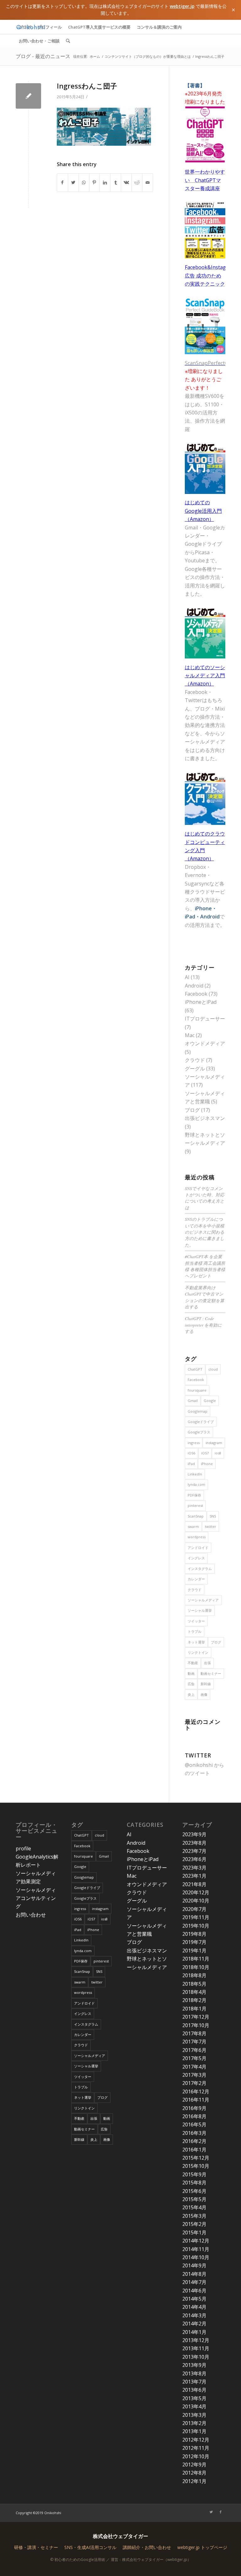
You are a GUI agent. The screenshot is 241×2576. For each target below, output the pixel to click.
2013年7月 (194, 2382)
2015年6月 (194, 2191)
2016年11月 (196, 2100)
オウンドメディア (205, 1043)
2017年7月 (194, 2042)
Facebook (196, 994)
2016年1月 (194, 2150)
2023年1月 (194, 1876)
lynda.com (196, 1484)
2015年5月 (194, 2199)
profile (23, 1848)
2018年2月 (194, 2000)
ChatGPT (195, 1369)
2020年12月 (196, 1892)
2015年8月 (194, 2183)
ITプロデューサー (205, 1019)
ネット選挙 (196, 1642)
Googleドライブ (201, 1422)
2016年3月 (194, 2133)
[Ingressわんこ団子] (28, 96)
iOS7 (205, 1453)
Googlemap (198, 1411)
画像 (204, 1694)
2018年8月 (194, 1975)
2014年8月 (194, 2274)
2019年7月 (194, 1942)
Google (210, 1401)
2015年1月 (194, 2232)
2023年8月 (194, 1843)
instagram (214, 1443)
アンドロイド (198, 1548)
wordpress (197, 1537)
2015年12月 (196, 2158)
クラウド (195, 1060)
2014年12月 (196, 2241)
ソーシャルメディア (203, 1600)
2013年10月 (196, 2357)
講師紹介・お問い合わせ (147, 2547)
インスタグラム (200, 1569)
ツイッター (196, 1621)
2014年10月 (196, 2257)
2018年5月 (194, 1984)
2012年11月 (196, 2448)
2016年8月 (194, 2116)
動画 (191, 1673)
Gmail (193, 1401)
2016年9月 (194, 2108)
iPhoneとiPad (201, 1002)
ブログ (192, 1110)
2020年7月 (194, 1909)
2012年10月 (196, 2456)
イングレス (196, 1558)
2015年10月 (196, 2166)
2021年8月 (194, 1884)
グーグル (195, 1069)
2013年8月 (194, 2373)
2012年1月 (194, 2481)
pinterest (195, 1505)
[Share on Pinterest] (95, 182)
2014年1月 (194, 2332)
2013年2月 (194, 2423)
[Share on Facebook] (62, 182)
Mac (190, 1035)
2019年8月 (194, 1934)
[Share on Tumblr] (116, 182)
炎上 (191, 1694)
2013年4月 (194, 2406)
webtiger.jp (182, 6)
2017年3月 (194, 2075)
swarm (193, 1526)
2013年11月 (196, 2348)
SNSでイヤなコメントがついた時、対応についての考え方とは (205, 1198)
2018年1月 (194, 2009)
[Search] (68, 41)
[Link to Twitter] (211, 2512)
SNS (213, 1516)
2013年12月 (196, 2340)
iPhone (207, 1464)
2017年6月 (194, 2050)
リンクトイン (198, 1652)
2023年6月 (194, 1859)
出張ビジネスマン (205, 1118)
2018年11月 (196, 1959)
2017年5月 (194, 2058)
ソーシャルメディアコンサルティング (36, 1898)
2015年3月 (194, 2216)
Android (194, 986)
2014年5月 (194, 2299)
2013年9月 (194, 2365)
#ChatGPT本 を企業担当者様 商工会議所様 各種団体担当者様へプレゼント (205, 1266)
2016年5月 (194, 2124)
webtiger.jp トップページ (202, 2547)
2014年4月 (194, 2307)
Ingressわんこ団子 (87, 86)
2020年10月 (196, 1901)
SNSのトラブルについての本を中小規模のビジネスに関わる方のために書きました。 (205, 1232)
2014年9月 (194, 2265)
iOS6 (191, 1453)
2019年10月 (196, 1926)
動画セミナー (211, 1673)
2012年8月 (194, 2473)
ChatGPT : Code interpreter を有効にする (203, 1325)
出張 (207, 1663)
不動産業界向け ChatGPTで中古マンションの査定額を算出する (205, 1297)
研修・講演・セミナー (36, 2547)
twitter (211, 1526)
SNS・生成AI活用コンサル (90, 2547)
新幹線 (206, 1684)
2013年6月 (194, 2390)
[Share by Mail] (148, 182)
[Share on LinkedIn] (105, 182)
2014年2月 (194, 2324)
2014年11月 (196, 2249)
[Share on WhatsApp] (84, 182)
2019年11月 (196, 1917)
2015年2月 (194, 2224)
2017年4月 (194, 2067)
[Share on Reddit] (137, 182)
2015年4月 (194, 2207)
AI (187, 977)
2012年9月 (194, 2465)
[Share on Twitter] (73, 182)
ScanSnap (196, 1516)
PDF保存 (194, 1495)
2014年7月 (194, 2282)
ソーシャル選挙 (200, 1610)
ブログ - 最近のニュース (43, 56)
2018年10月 (196, 1967)
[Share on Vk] (126, 182)
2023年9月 (194, 1834)
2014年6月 (194, 2291)
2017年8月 (194, 2033)
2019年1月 (194, 1951)
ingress (194, 1443)
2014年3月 (194, 2315)
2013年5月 (194, 2398)
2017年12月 (196, 2017)
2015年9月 (194, 2174)
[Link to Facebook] (221, 2512)
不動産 (193, 1663)
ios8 (218, 1453)
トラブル (195, 1631)
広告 (191, 1684)
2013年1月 (194, 2431)
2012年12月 (196, 2440)
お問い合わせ (31, 1915)
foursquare (197, 1390)
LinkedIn (195, 1474)
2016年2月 (194, 2141)
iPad (191, 1464)
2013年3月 (194, 2415)
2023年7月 (194, 1851)
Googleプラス (199, 1432)
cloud (213, 1369)
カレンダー (196, 1579)
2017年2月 (194, 2083)
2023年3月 (194, 1868)
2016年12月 (196, 2092)
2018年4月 (194, 1992)
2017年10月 (196, 2025)
